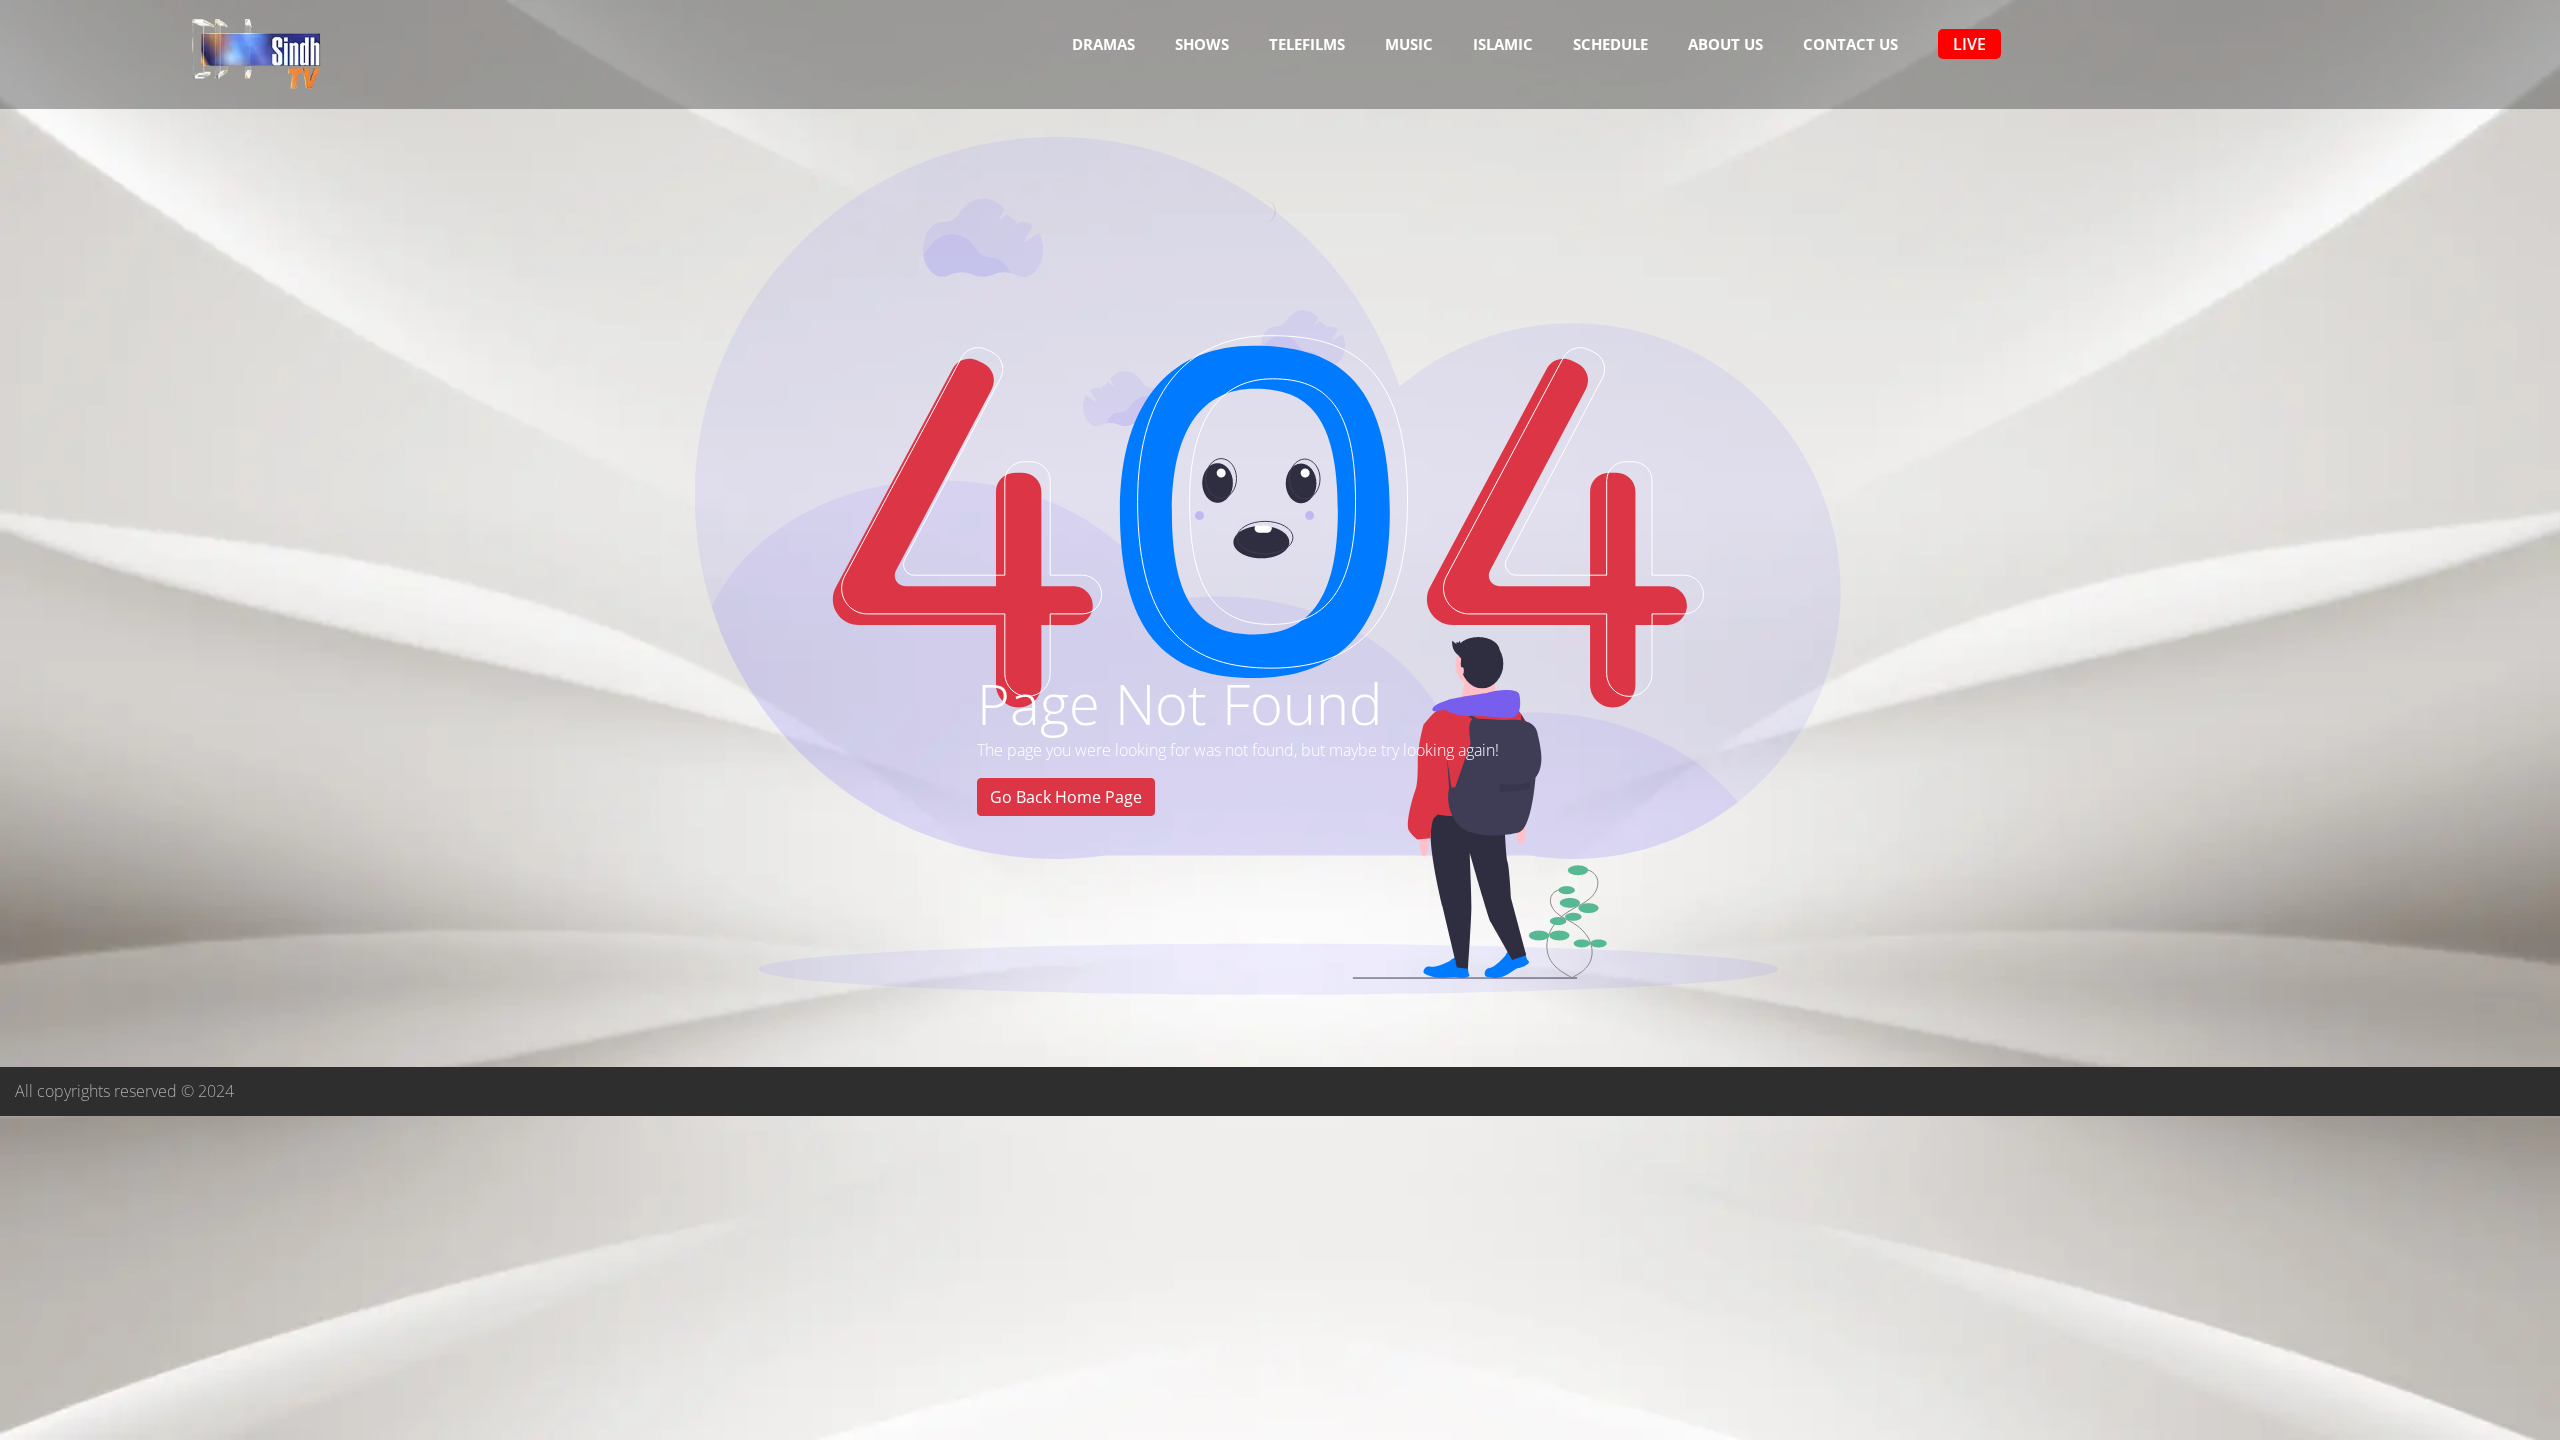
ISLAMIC (1503, 44)
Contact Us (1850, 44)
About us (1725, 44)
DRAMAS (1103, 44)
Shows (1202, 44)
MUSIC (1409, 44)
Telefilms (1307, 44)
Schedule (1610, 44)
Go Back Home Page (1066, 797)
